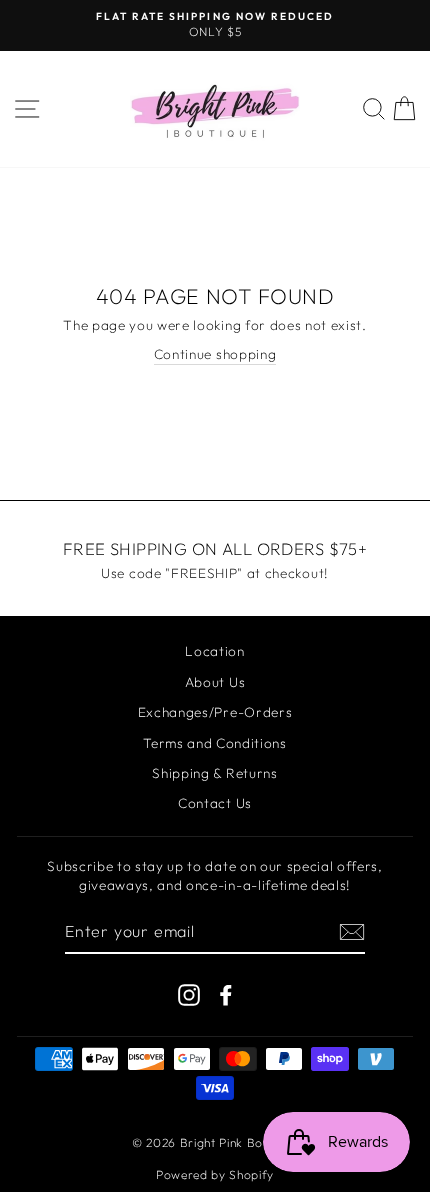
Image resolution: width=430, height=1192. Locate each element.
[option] (215, 25)
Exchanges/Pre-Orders (215, 712)
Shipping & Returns (214, 773)
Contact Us (215, 803)
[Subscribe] (352, 932)
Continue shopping (215, 354)
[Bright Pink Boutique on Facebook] (226, 995)
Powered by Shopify (215, 1174)
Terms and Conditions (215, 743)
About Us (215, 682)
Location (214, 651)
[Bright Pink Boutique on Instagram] (189, 995)
